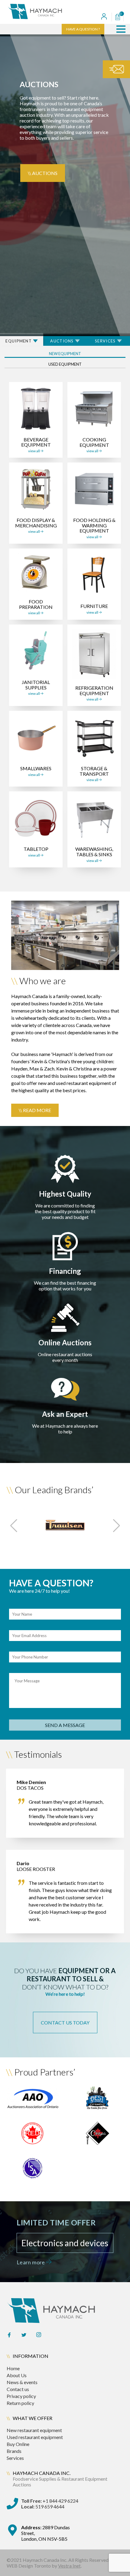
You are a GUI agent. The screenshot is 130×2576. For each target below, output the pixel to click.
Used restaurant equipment (35, 2437)
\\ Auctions (43, 173)
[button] (121, 29)
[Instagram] (39, 2335)
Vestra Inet (69, 2566)
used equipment (65, 364)
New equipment (65, 354)
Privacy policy (21, 2396)
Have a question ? (83, 29)
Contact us (18, 2389)
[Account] (104, 17)
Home (13, 2368)
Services (15, 2458)
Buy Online (18, 2444)
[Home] (46, 12)
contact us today (65, 2023)
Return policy (20, 2403)
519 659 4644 (43, 2506)
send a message (65, 1725)
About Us (17, 2375)
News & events (22, 2382)
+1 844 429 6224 (50, 2501)
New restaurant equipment (34, 2430)
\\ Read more (35, 1110)
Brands (14, 2451)
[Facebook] (9, 2335)
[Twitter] (24, 2335)
